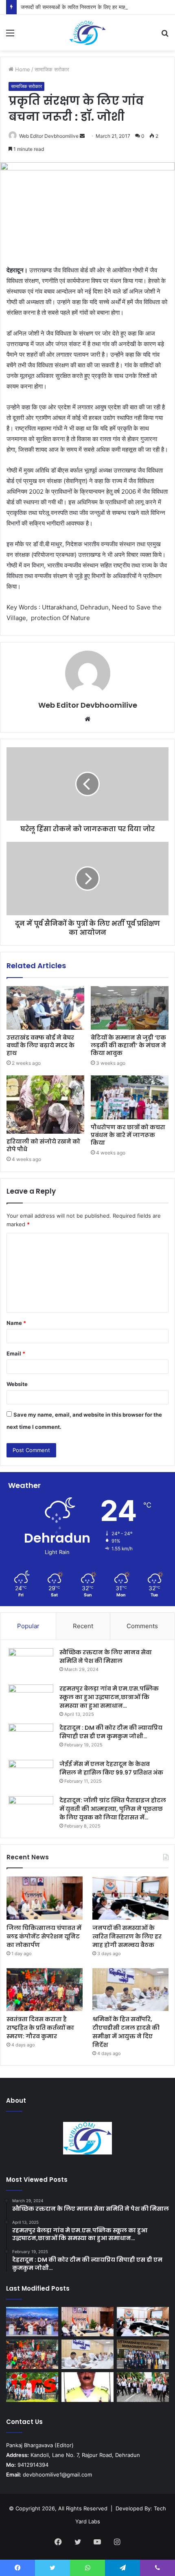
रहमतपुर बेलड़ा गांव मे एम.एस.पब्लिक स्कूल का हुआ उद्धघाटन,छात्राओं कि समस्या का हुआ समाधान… (109, 1697)
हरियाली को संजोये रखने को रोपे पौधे (43, 1145)
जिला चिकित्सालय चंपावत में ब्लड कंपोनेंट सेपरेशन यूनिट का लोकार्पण (44, 1936)
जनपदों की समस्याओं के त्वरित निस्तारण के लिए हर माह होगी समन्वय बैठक (91, 7)
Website (17, 1384)
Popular (28, 1626)
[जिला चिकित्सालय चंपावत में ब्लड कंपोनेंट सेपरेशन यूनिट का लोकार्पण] (45, 1898)
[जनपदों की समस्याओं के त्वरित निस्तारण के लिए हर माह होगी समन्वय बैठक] (130, 1898)
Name (16, 1323)
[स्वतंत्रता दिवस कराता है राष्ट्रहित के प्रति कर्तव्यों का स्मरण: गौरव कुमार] (45, 1990)
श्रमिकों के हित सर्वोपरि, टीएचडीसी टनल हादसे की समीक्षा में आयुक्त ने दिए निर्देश (126, 2032)
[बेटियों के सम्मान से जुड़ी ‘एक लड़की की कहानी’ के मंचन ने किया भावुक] (130, 1008)
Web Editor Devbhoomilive (49, 136)
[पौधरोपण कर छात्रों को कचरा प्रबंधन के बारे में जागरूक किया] (130, 1097)
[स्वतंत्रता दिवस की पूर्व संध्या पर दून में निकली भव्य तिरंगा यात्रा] (143, 2387)
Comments (142, 1626)
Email (16, 1353)
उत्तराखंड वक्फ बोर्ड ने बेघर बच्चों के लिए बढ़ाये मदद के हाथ (40, 1045)
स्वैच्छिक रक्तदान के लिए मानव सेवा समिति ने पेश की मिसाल (106, 1657)
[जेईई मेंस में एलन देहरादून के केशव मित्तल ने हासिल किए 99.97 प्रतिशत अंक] (31, 1775)
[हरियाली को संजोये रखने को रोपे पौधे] (45, 1104)
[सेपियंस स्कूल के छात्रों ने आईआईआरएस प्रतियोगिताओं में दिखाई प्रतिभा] (32, 2387)
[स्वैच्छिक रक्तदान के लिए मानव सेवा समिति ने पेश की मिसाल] (31, 1663)
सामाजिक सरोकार (52, 69)
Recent (83, 1626)
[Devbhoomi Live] (87, 33)
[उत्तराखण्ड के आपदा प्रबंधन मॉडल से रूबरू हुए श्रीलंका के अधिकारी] (143, 2354)
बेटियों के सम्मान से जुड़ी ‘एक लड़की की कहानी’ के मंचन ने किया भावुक (128, 1045)
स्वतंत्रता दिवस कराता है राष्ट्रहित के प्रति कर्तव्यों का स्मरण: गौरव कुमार (40, 2028)
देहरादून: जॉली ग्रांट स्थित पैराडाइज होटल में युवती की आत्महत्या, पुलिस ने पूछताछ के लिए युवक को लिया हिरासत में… (113, 1809)
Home (22, 69)
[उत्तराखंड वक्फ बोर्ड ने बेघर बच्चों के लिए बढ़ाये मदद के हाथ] (45, 1008)
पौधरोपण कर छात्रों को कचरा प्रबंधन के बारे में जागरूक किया (128, 1135)
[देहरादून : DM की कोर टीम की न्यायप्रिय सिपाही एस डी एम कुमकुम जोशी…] (31, 1739)
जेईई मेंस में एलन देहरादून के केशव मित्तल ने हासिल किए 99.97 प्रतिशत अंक (111, 1768)
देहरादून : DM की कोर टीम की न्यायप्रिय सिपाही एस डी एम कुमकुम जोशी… (111, 1732)
